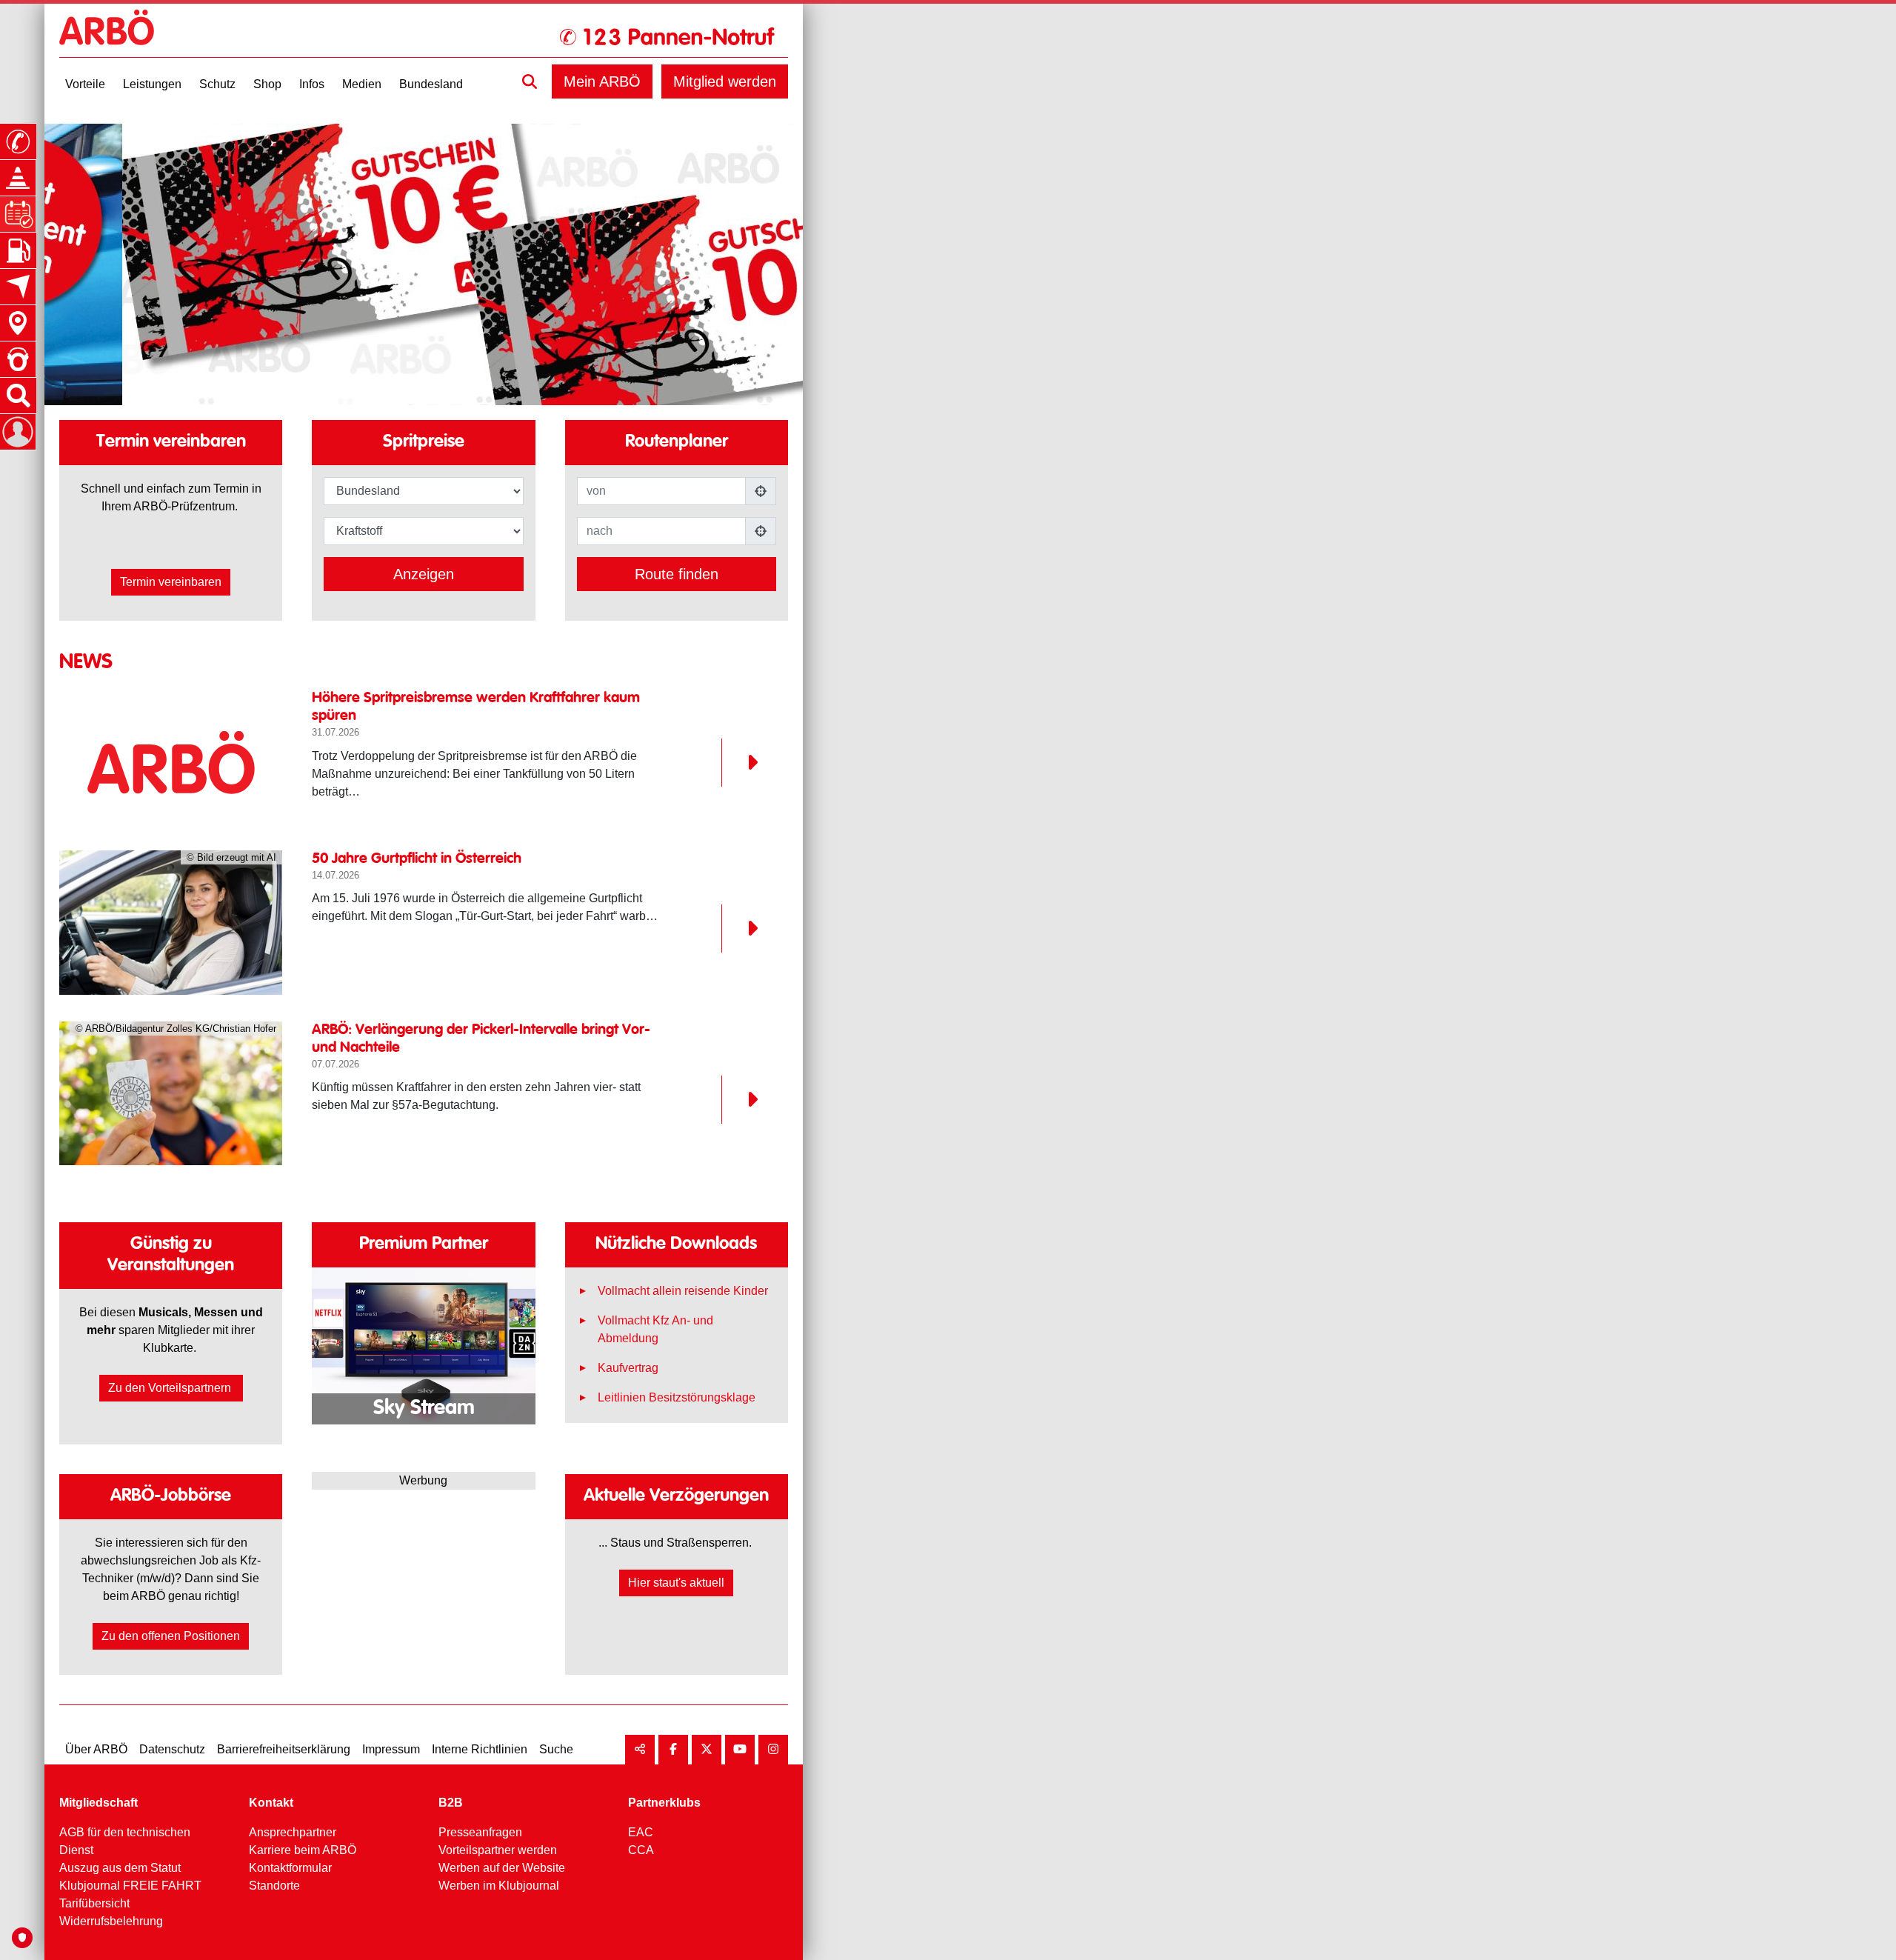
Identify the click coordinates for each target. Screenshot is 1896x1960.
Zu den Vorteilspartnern (171, 1388)
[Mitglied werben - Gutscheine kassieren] (424, 264)
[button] (530, 81)
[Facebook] (673, 1750)
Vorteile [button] (85, 84)
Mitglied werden (725, 81)
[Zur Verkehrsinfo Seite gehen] (18, 178)
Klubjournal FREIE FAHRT (130, 1886)
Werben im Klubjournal (499, 1886)
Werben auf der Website (502, 1868)
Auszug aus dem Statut (120, 1868)
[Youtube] (740, 1750)
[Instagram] (773, 1750)
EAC (641, 1832)
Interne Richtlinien (480, 1749)
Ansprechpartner (293, 1832)
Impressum (391, 1749)
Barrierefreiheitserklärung (284, 1749)
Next (492, 1338)
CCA (641, 1850)
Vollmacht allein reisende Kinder (683, 1291)
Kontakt (271, 1803)
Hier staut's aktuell (676, 1583)
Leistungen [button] (152, 84)
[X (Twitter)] (707, 1750)
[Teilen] (640, 1750)
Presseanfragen (480, 1832)
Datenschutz (172, 1749)
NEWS (86, 662)
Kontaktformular (290, 1868)
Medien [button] (362, 84)
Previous (354, 1338)
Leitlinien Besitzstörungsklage (677, 1397)
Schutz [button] (217, 84)
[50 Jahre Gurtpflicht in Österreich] (740, 929)
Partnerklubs (664, 1803)
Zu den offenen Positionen (171, 1636)
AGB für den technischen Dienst (125, 1841)
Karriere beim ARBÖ (303, 1850)
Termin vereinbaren (171, 582)
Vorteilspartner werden (498, 1850)
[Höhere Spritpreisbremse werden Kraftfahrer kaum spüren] (171, 762)
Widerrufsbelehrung (111, 1921)
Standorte (274, 1886)
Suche (556, 1749)
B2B (451, 1803)
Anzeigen (424, 574)
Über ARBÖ (96, 1749)
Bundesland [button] (431, 84)
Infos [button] (312, 84)
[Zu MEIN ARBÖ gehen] (18, 432)
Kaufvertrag (628, 1368)
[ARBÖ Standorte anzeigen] (18, 323)
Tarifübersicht (94, 1903)
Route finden (677, 574)
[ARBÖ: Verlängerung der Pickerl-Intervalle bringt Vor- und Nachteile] (740, 1100)
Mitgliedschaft (99, 1803)
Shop (267, 84)
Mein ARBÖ (602, 81)
